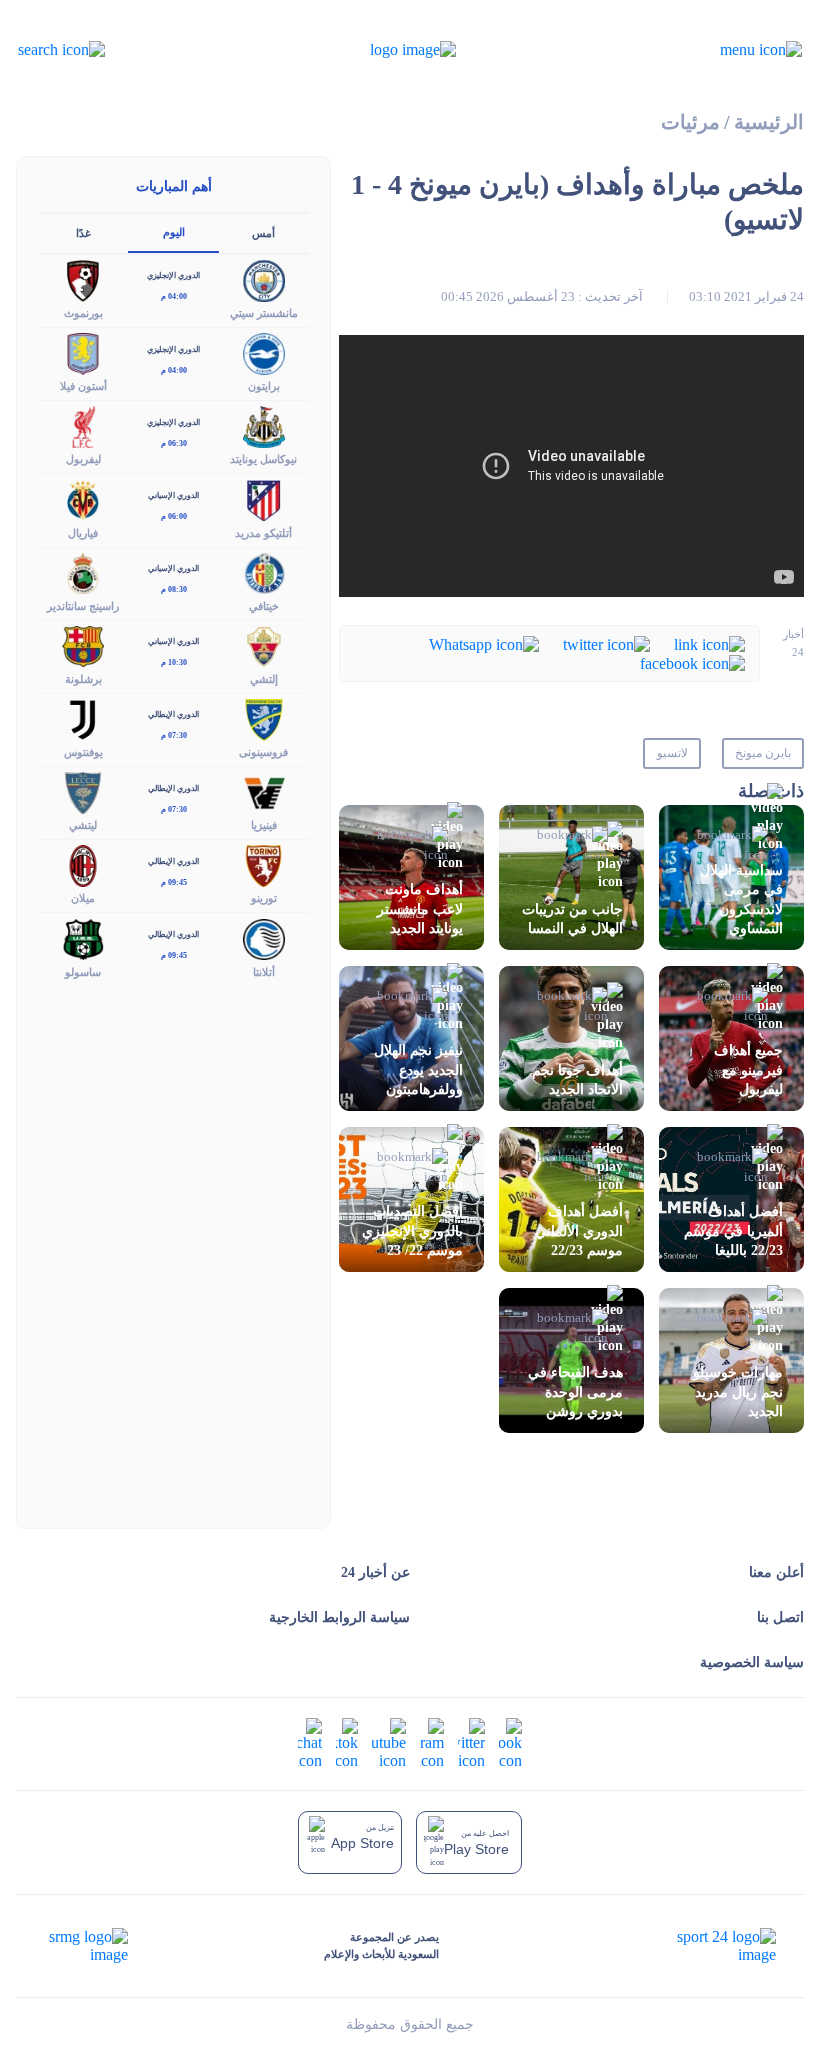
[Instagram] (432, 1742)
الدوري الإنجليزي (173, 275)
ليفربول (83, 459)
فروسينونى (263, 752)
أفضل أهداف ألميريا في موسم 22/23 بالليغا (733, 1230)
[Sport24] (705, 1946)
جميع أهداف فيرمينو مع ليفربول (748, 1069)
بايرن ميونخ (763, 753)
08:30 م (174, 589)
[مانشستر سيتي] (264, 278)
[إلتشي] (264, 644)
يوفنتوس (83, 752)
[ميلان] (83, 864)
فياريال (83, 533)
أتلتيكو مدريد (263, 533)
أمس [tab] (263, 233)
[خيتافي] (264, 571)
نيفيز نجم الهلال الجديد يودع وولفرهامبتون (418, 1069)
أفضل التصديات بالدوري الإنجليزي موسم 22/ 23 (412, 1230)
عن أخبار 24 (375, 1572)
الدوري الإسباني (173, 495)
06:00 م (174, 516)
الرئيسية (769, 122)
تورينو (264, 898)
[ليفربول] (83, 425)
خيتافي (264, 606)
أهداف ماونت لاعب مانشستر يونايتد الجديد (420, 908)
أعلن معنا (776, 1572)
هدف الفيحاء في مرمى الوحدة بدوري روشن (575, 1391)
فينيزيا (264, 825)
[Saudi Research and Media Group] (86, 1946)
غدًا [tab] (83, 233)
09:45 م (174, 882)
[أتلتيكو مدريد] (264, 498)
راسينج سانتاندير (83, 606)
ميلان (83, 898)
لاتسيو (672, 753)
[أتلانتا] (264, 937)
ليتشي (83, 825)
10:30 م (174, 662)
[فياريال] (83, 498)
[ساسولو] (83, 937)
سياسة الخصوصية (752, 1662)
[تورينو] (264, 864)
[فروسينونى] (264, 717)
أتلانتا (264, 972)
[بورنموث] (83, 278)
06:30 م (174, 443)
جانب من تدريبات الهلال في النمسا (572, 919)
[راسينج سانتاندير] (83, 571)
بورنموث (83, 313)
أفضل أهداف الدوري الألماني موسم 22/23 (579, 1230)
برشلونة (83, 679)
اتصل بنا (780, 1617)
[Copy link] (709, 642)
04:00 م (174, 296)
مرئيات (690, 122)
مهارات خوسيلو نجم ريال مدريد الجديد (738, 1391)
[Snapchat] (310, 1742)
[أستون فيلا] (83, 352)
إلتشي (264, 679)
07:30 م (174, 735)
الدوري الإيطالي (173, 714)
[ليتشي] (83, 791)
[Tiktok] (347, 1742)
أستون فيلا (83, 386)
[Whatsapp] (484, 642)
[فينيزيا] (264, 791)
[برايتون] (264, 352)
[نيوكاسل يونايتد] (264, 425)
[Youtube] (389, 1742)
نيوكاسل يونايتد (263, 459)
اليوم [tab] (174, 232)
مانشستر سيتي (264, 313)
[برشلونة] (83, 644)
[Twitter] (606, 642)
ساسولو (83, 972)
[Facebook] (692, 662)
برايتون (264, 386)
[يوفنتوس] (83, 717)
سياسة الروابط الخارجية (339, 1617)
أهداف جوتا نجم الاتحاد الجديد (577, 1080)
